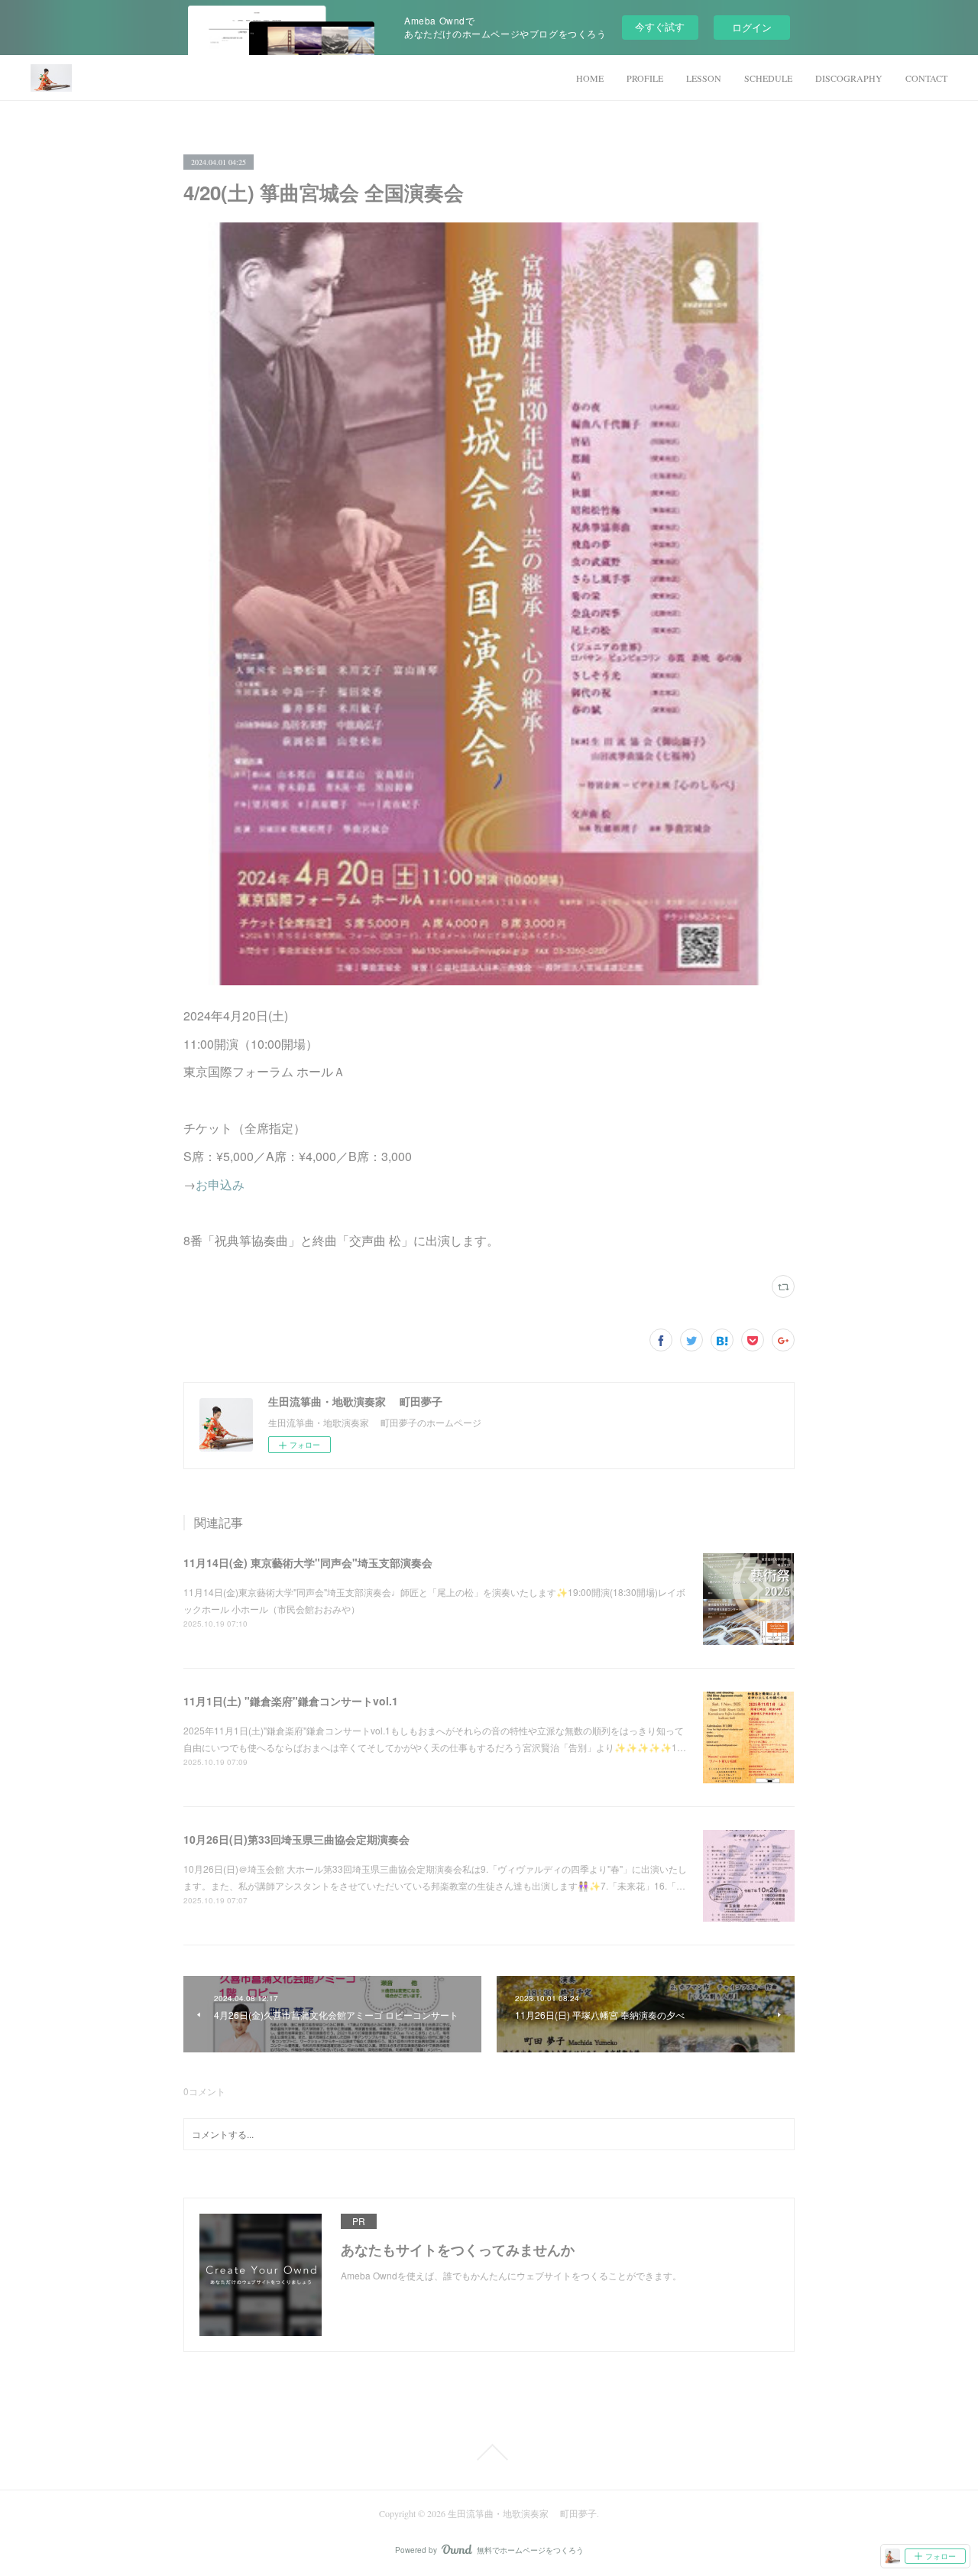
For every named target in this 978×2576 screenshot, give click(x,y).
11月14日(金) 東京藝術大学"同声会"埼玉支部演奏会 (308, 1562)
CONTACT (926, 78)
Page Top (489, 2452)
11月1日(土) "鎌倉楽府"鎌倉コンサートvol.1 (291, 1701)
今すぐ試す (660, 26)
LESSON (704, 78)
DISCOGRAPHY (849, 78)
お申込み (220, 1184)
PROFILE (645, 78)
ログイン (752, 27)
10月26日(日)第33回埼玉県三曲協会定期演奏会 (296, 1839)
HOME (590, 78)
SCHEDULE (768, 78)
